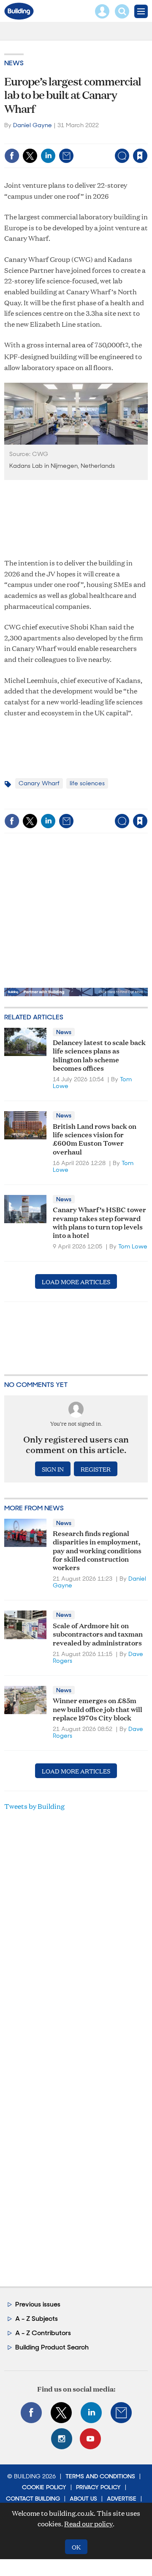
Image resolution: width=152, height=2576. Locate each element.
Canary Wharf (39, 783)
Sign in (41, 138)
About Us (83, 2499)
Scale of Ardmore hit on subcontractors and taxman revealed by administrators (98, 1634)
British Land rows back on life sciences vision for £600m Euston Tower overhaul (95, 1139)
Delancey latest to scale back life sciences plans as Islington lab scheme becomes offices (99, 1055)
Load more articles (76, 1281)
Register (96, 1469)
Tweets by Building (34, 1806)
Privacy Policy (98, 2487)
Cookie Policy (44, 2487)
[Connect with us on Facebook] (31, 2413)
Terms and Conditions (100, 2476)
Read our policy (88, 2524)
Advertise (122, 2499)
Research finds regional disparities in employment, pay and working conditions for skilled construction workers (97, 1550)
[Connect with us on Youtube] (90, 2439)
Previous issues (38, 2304)
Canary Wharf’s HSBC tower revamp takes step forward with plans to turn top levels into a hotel (99, 1222)
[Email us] (121, 2413)
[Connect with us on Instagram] (62, 2439)
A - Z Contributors (43, 2333)
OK (76, 2547)
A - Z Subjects (37, 2319)
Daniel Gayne (33, 125)
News (14, 63)
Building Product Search (52, 2347)
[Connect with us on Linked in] (91, 2413)
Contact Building (33, 2499)
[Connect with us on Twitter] (61, 2413)
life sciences (87, 783)
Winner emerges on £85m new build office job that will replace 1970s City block (98, 1709)
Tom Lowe (133, 1246)
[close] (82, 149)
